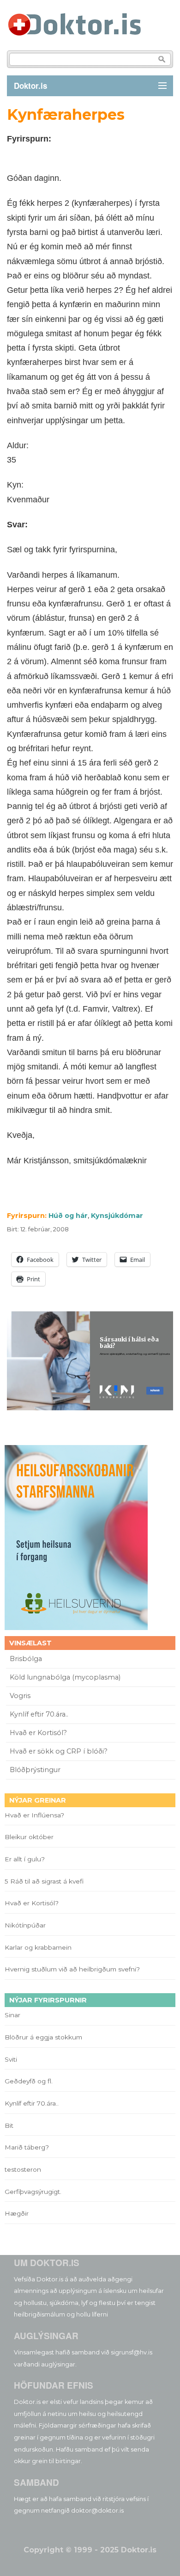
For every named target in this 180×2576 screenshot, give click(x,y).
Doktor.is (30, 86)
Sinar (12, 2015)
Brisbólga (26, 1659)
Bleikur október (29, 1837)
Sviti (11, 2059)
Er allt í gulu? (26, 1859)
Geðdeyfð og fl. (29, 2081)
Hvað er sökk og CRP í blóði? (59, 1751)
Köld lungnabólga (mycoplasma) (65, 1677)
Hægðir (17, 2213)
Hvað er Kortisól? (39, 1733)
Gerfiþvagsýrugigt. (33, 2192)
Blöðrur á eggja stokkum (43, 2037)
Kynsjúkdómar (117, 1216)
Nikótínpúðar (25, 1925)
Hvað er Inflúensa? (34, 1815)
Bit (9, 2125)
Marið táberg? (27, 2147)
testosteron (23, 2169)
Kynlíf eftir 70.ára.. (39, 1714)
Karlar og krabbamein (38, 1947)
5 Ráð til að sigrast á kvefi (45, 1881)
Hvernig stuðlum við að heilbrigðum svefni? (72, 1969)
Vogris (20, 1696)
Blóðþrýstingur (35, 1770)
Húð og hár (68, 1216)
